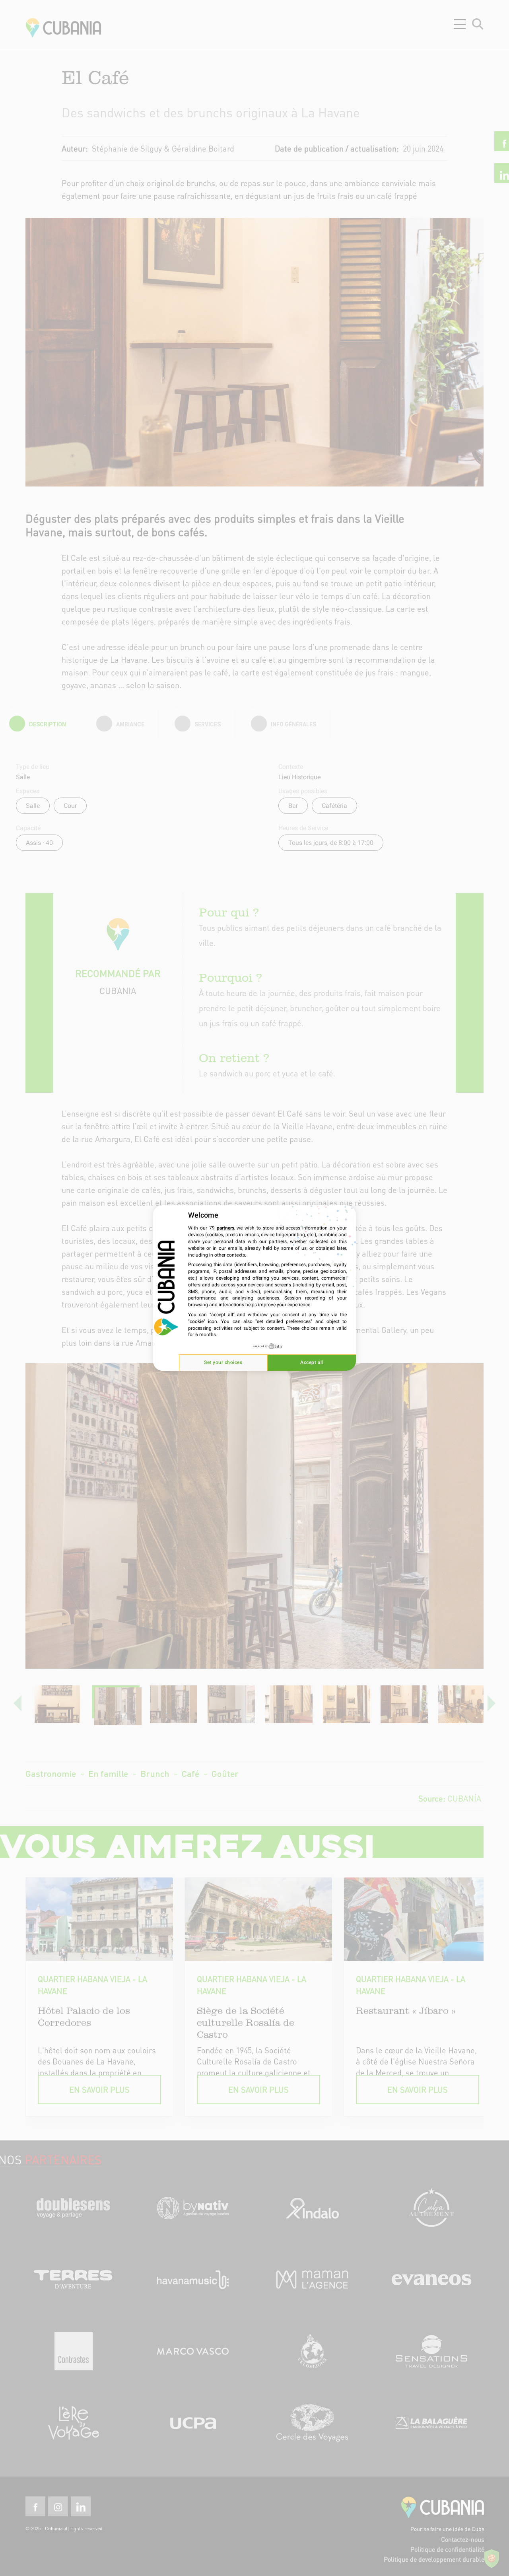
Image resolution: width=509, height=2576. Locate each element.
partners (225, 1228)
